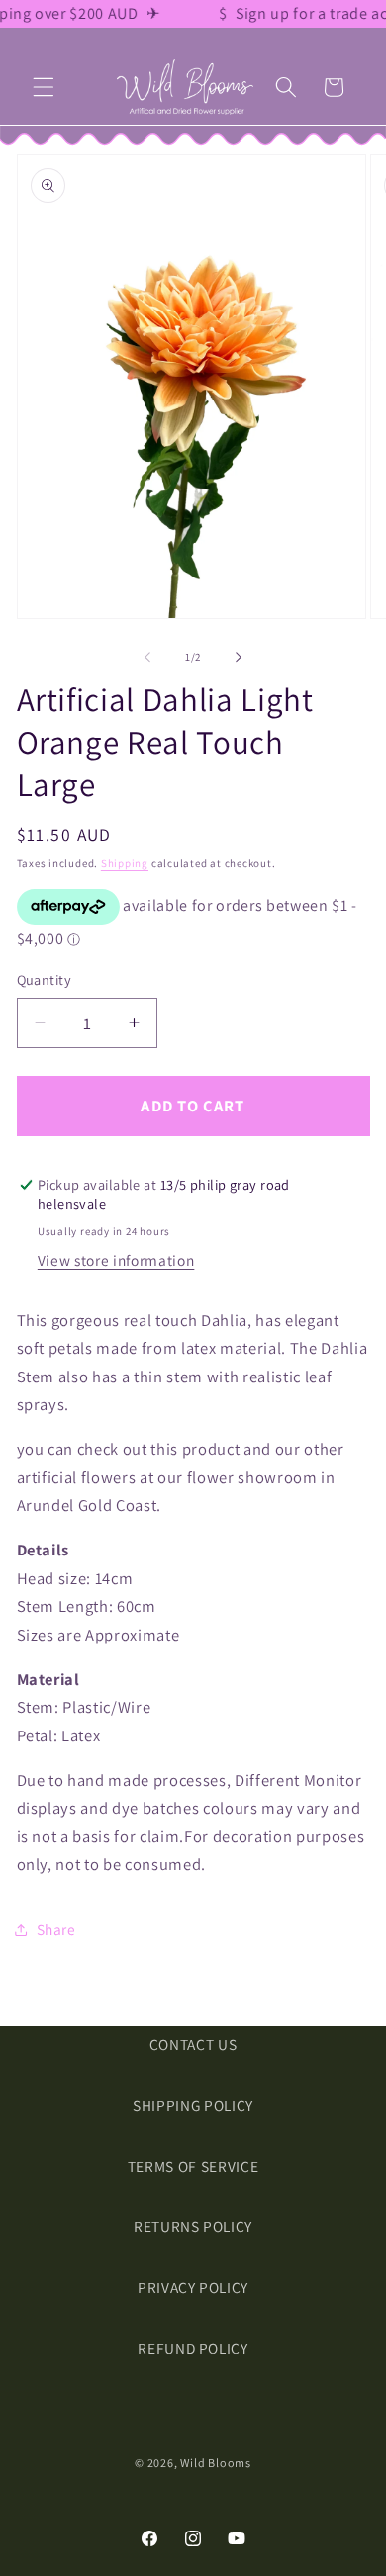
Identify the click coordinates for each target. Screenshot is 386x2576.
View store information (116, 1260)
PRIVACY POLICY (193, 2287)
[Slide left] (147, 657)
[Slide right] (239, 657)
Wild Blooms (215, 2463)
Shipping (125, 863)
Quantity (45, 979)
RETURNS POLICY (193, 2226)
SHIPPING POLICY (193, 2105)
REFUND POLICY (193, 2348)
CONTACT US (193, 2044)
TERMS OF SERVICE (193, 2166)
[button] (44, 87)
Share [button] (56, 1929)
